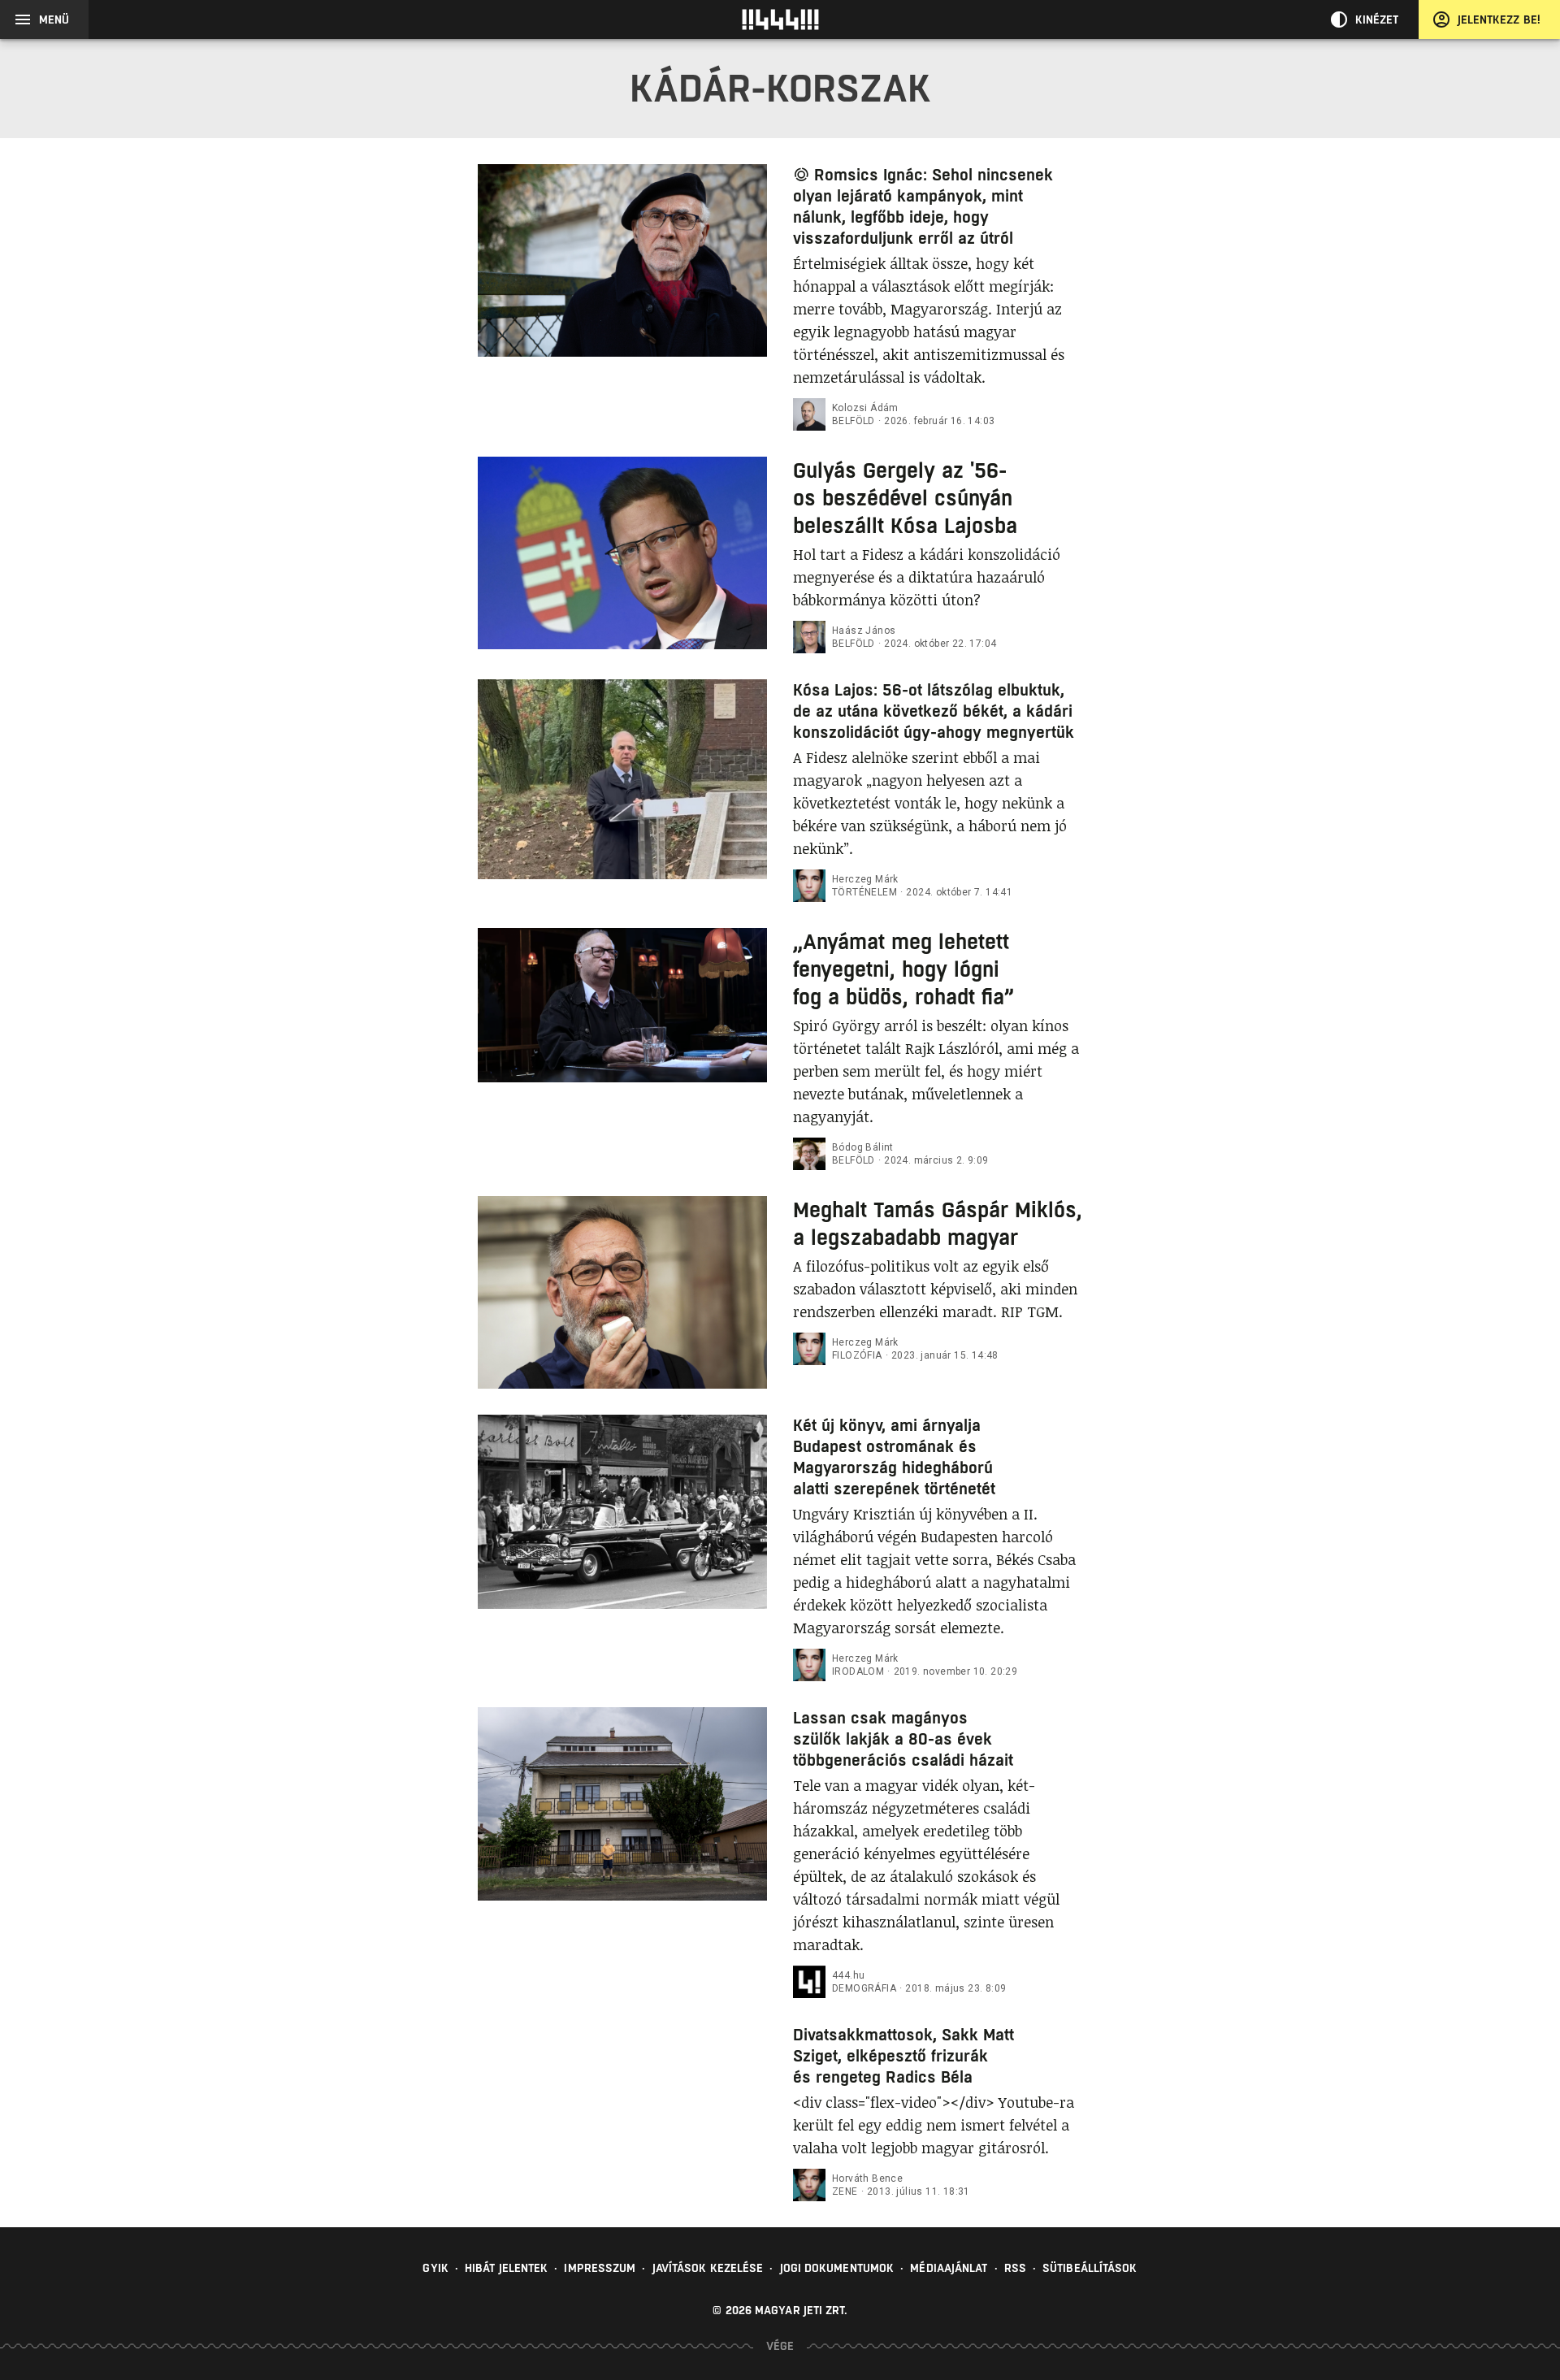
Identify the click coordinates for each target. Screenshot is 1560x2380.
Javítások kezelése (708, 2268)
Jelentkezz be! (1499, 20)
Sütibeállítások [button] (1090, 2268)
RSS (1015, 2268)
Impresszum (600, 2268)
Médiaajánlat (949, 2268)
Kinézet (1377, 20)
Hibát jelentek (506, 2268)
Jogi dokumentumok (837, 2268)
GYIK (435, 2268)
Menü (54, 20)
